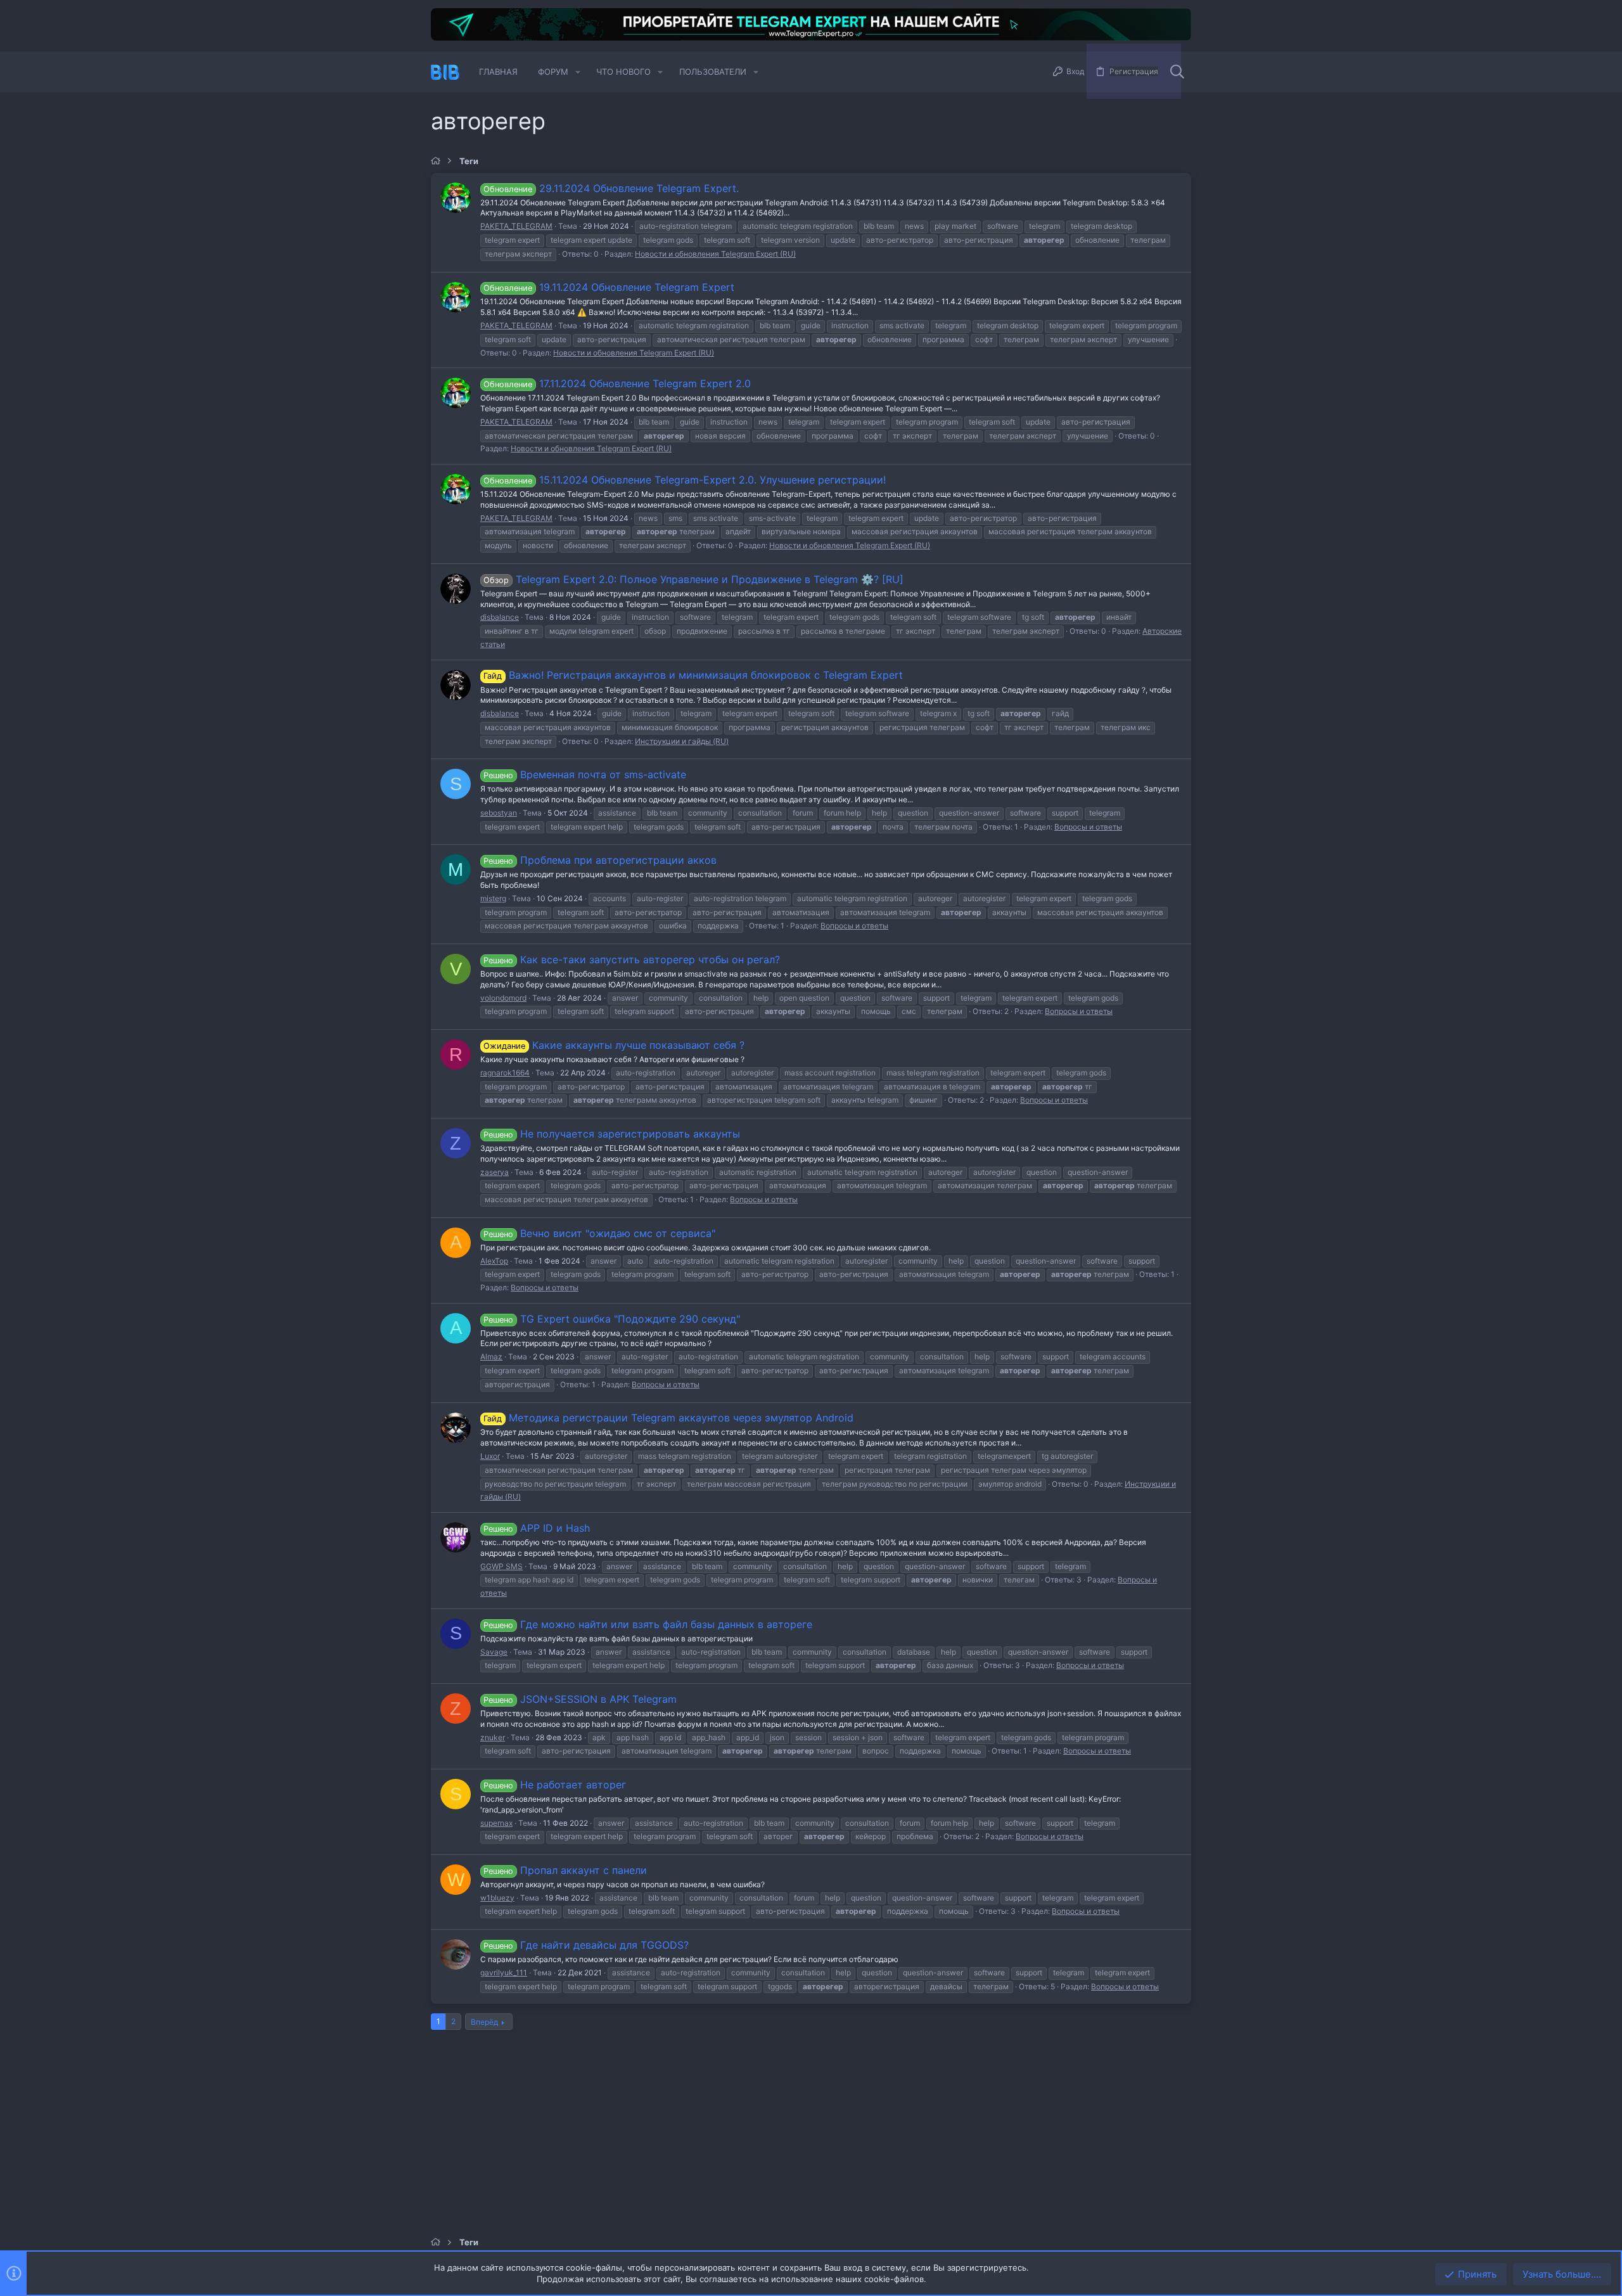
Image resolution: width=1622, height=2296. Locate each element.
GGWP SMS (501, 1566)
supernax (496, 1823)
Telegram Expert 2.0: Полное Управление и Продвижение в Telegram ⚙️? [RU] (693, 579)
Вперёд (484, 2022)
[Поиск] (1177, 72)
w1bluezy (497, 1898)
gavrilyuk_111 (504, 1972)
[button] (578, 72)
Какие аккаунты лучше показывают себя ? (614, 1045)
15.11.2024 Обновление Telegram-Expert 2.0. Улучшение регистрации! (684, 480)
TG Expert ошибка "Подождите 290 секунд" (611, 1319)
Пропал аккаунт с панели (565, 1870)
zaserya (495, 1172)
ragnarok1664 (505, 1073)
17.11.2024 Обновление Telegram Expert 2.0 (617, 383)
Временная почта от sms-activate (584, 774)
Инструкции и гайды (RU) (682, 741)
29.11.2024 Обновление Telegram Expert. (611, 188)
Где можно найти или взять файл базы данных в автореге (648, 1624)
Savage (494, 1652)
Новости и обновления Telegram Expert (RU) (715, 254)
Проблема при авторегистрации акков (600, 860)
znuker (493, 1737)
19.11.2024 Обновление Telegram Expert (609, 287)
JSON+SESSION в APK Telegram (580, 1699)
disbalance (500, 617)
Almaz (491, 1356)
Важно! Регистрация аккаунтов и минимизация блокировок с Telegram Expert (693, 675)
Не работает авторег (554, 1785)
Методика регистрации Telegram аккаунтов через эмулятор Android (668, 1418)
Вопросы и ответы (1088, 827)
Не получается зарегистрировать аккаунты (611, 1134)
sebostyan (499, 813)
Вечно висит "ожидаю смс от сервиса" (599, 1233)
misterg (493, 898)
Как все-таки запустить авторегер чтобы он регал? (631, 959)
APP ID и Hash (536, 1528)
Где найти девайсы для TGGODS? (586, 1945)
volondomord (503, 998)
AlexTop (494, 1261)
